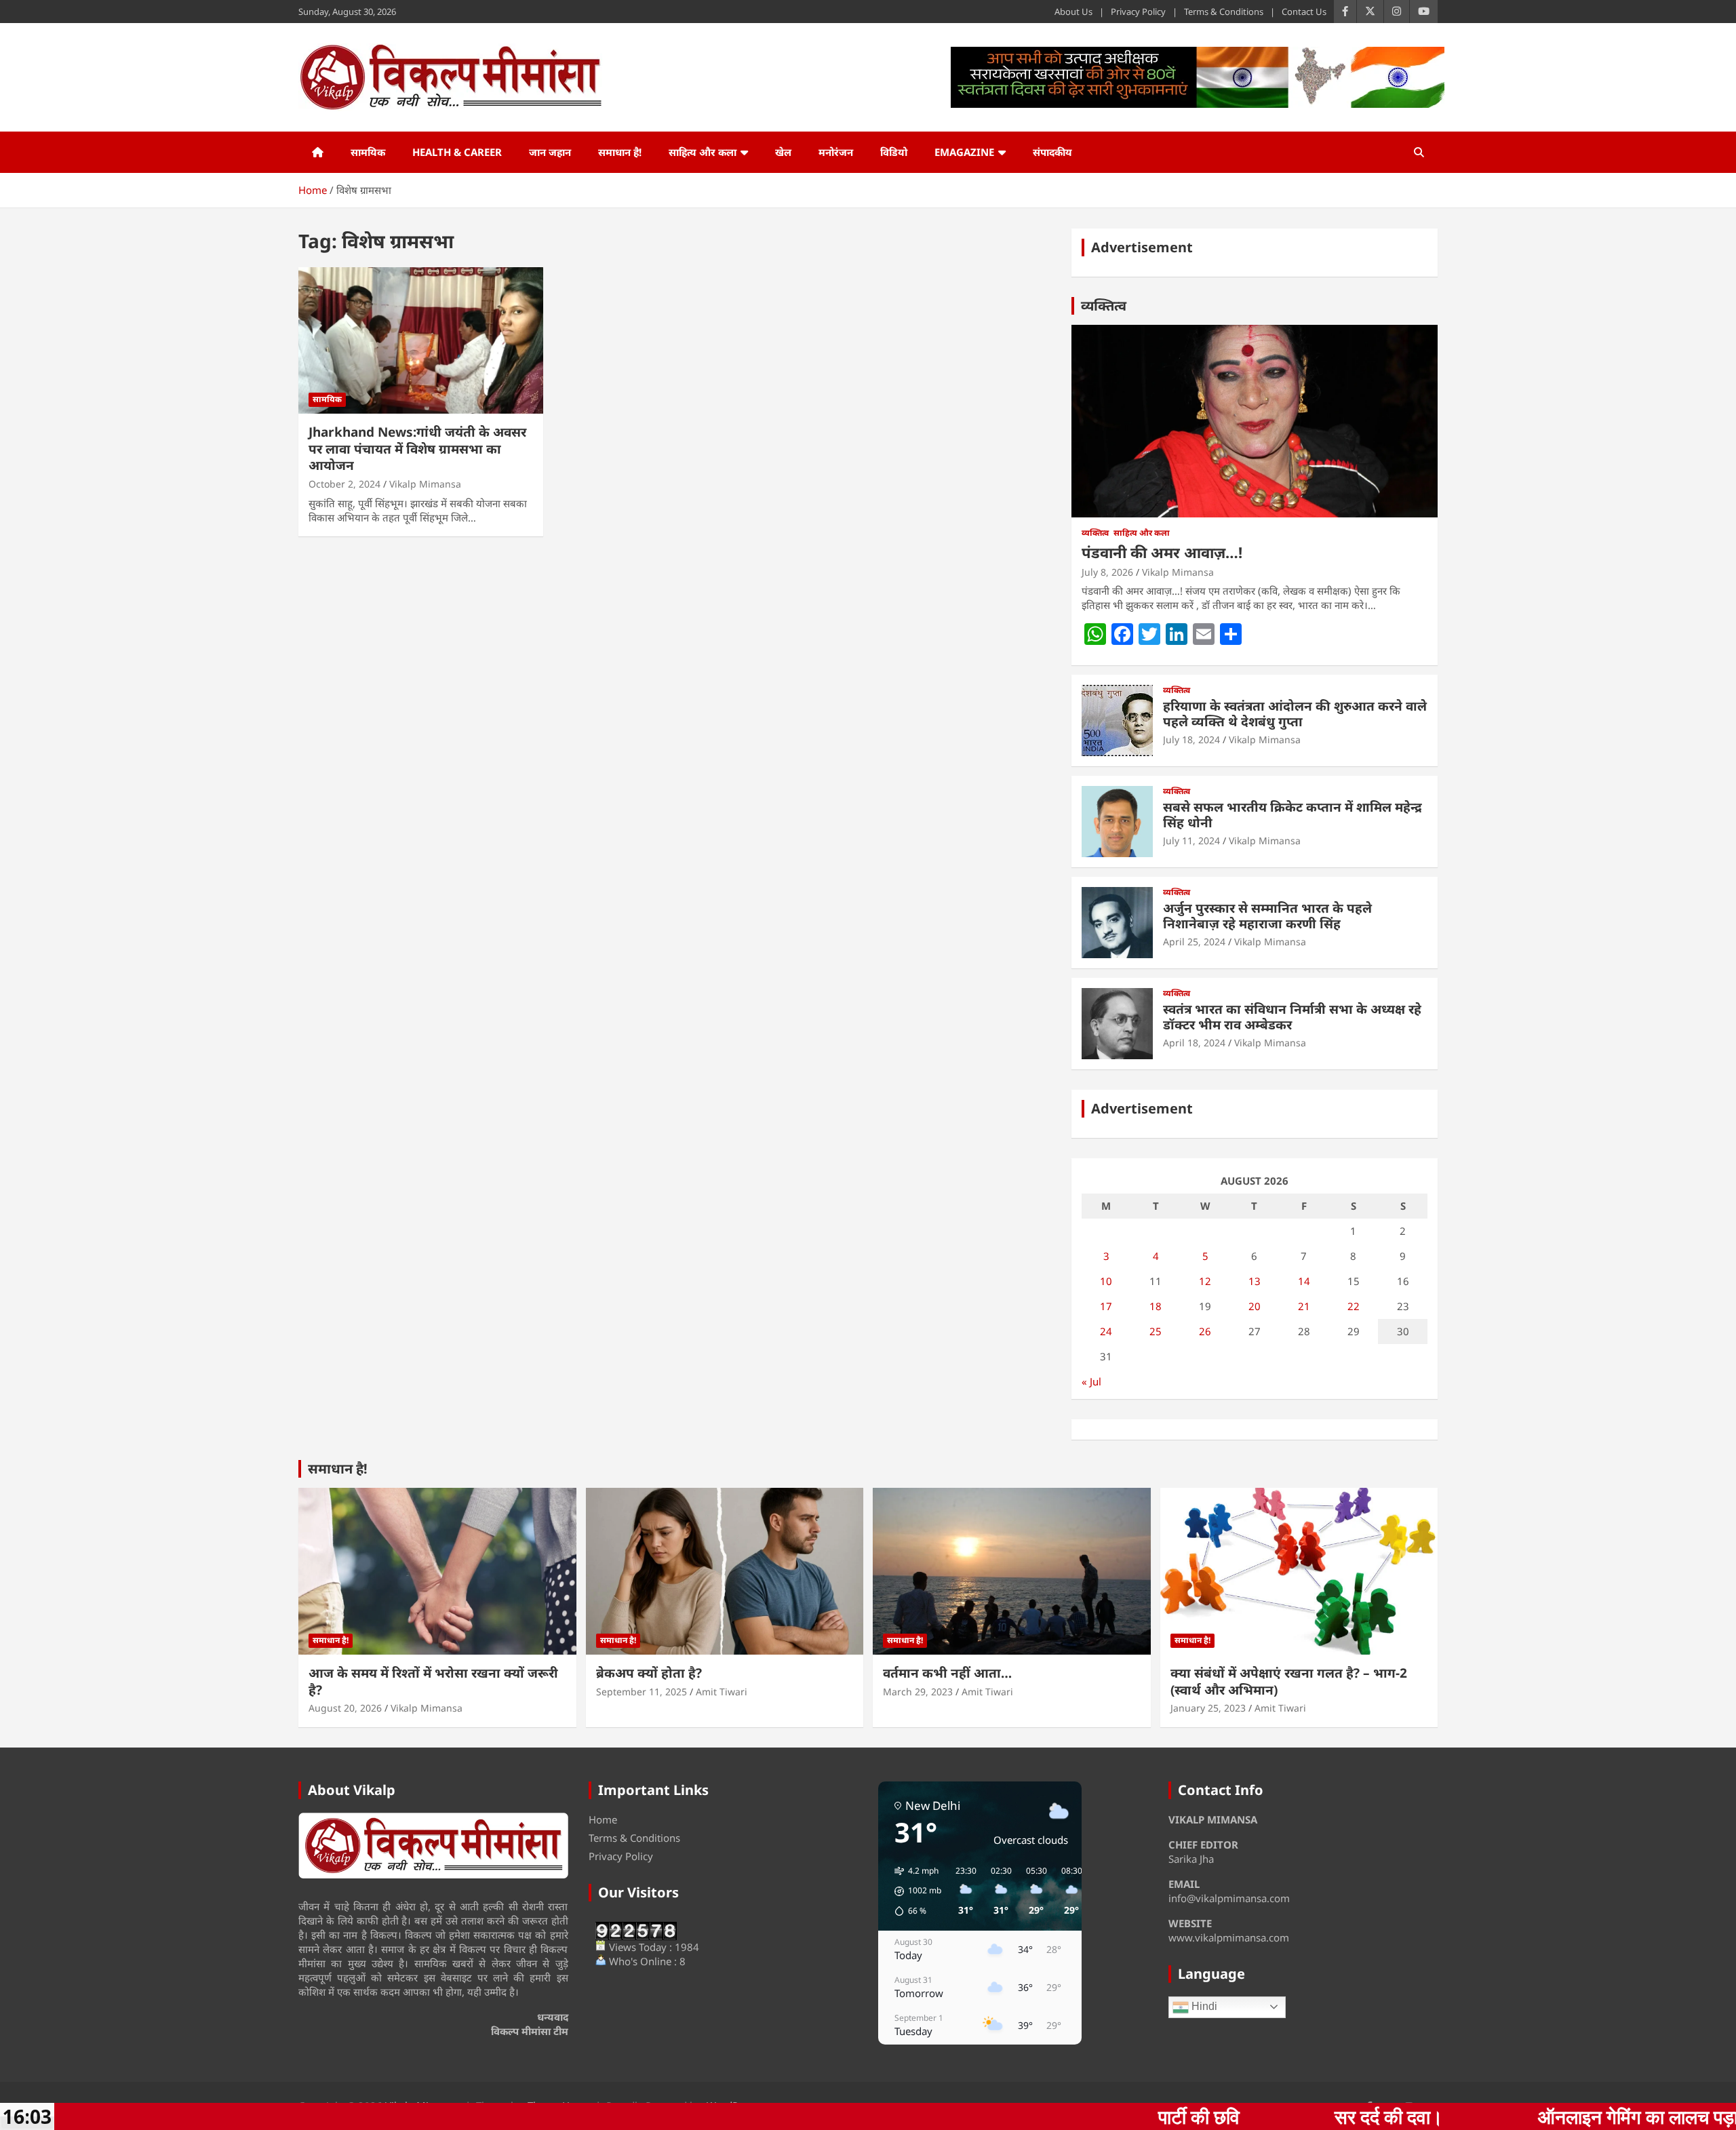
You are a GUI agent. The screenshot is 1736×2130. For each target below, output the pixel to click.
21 (1304, 1306)
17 (1106, 1306)
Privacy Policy (1138, 12)
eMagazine (964, 152)
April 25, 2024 (1194, 942)
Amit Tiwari (722, 1692)
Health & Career (457, 152)
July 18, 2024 (1191, 739)
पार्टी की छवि (1017, 2116)
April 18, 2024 (1194, 1043)
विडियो (894, 152)
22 (1354, 1306)
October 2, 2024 (344, 484)
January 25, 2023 (1208, 1708)
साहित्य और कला (703, 152)
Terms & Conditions (1224, 12)
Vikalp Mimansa (425, 484)
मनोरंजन (836, 152)
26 (1205, 1331)
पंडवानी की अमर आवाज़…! (1162, 552)
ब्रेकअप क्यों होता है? (649, 1673)
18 (1156, 1306)
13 (1255, 1281)
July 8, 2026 (1107, 572)
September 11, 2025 (642, 1692)
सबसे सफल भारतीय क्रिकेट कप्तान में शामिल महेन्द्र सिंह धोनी (1293, 815)
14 (1304, 1281)
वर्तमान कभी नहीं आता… (947, 1673)
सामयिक (368, 152)
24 (1106, 1331)
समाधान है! (620, 152)
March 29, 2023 (918, 1692)
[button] (913, 1891)
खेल (783, 152)
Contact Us (1304, 12)
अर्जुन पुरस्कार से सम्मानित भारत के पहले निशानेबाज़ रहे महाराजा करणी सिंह (1267, 916)
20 (1255, 1306)
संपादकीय (1052, 152)
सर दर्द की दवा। (1207, 2116)
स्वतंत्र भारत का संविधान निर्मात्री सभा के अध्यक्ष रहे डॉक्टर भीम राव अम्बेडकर (1292, 1017)
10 (1106, 1281)
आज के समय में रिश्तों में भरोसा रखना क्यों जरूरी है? (433, 1681)
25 (1156, 1331)
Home (603, 1819)
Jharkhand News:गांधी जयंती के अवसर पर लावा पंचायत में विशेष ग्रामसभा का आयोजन (417, 449)
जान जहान (550, 152)
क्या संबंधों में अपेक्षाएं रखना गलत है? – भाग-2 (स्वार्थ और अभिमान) (1289, 1681)
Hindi (1203, 2006)
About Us (1073, 12)
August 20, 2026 (345, 1708)
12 (1205, 1281)
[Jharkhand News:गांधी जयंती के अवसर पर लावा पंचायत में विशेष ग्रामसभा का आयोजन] (421, 340)
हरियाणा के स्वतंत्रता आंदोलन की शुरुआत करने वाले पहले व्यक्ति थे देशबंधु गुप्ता (1295, 714)
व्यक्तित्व (1104, 305)
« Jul (1091, 1381)
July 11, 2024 (1191, 841)
